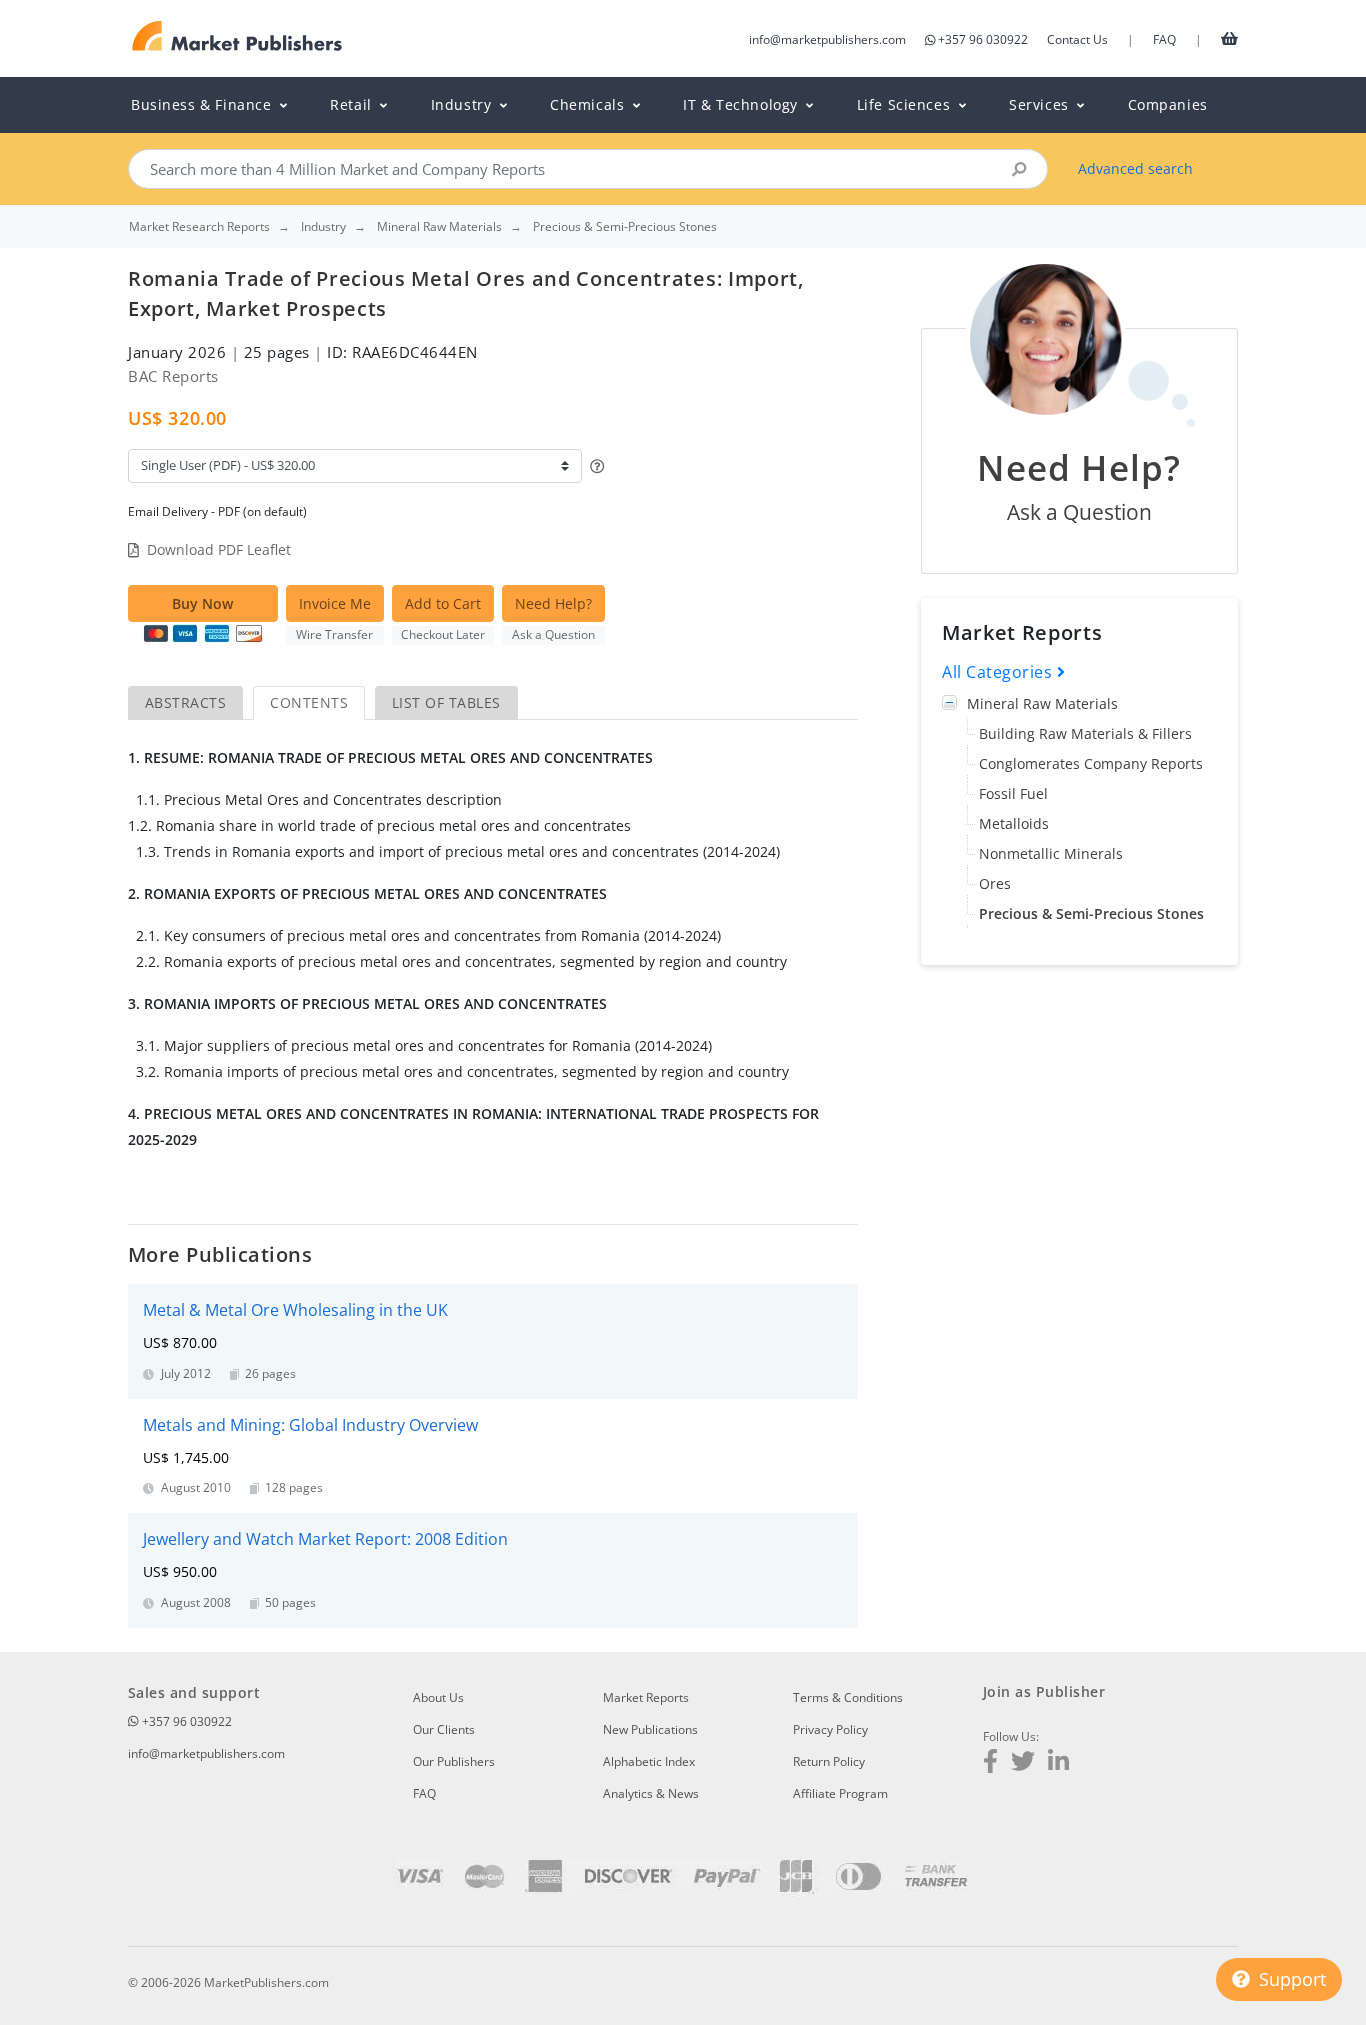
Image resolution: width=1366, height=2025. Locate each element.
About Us (438, 1697)
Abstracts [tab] (185, 702)
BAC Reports (173, 376)
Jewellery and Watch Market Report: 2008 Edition (325, 1539)
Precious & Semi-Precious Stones (1091, 913)
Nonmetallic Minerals (1051, 853)
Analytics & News (651, 1793)
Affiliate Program (840, 1793)
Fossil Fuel (1013, 793)
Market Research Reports (199, 227)
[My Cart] (1229, 38)
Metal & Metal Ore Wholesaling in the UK (295, 1310)
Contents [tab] (309, 702)
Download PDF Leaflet (219, 549)
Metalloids (1014, 823)
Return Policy (829, 1761)
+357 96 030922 (983, 39)
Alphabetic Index (649, 1761)
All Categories (999, 672)
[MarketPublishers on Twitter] (1023, 1763)
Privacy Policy (830, 1729)
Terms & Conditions (848, 1697)
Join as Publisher (1044, 1691)
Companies (1168, 104)
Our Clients (444, 1729)
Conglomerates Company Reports (1091, 763)
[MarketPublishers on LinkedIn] (1058, 1763)
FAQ (1164, 39)
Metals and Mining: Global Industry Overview (310, 1425)
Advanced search (1135, 168)
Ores (995, 883)
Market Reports (646, 1697)
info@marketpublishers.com (827, 39)
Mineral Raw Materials (1042, 703)
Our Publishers (454, 1761)
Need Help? (553, 603)
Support (1290, 1979)
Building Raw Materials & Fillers (1085, 733)
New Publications (650, 1729)
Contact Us (1077, 39)
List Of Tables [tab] (446, 702)
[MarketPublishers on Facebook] (990, 1763)
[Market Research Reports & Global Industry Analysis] (237, 36)
